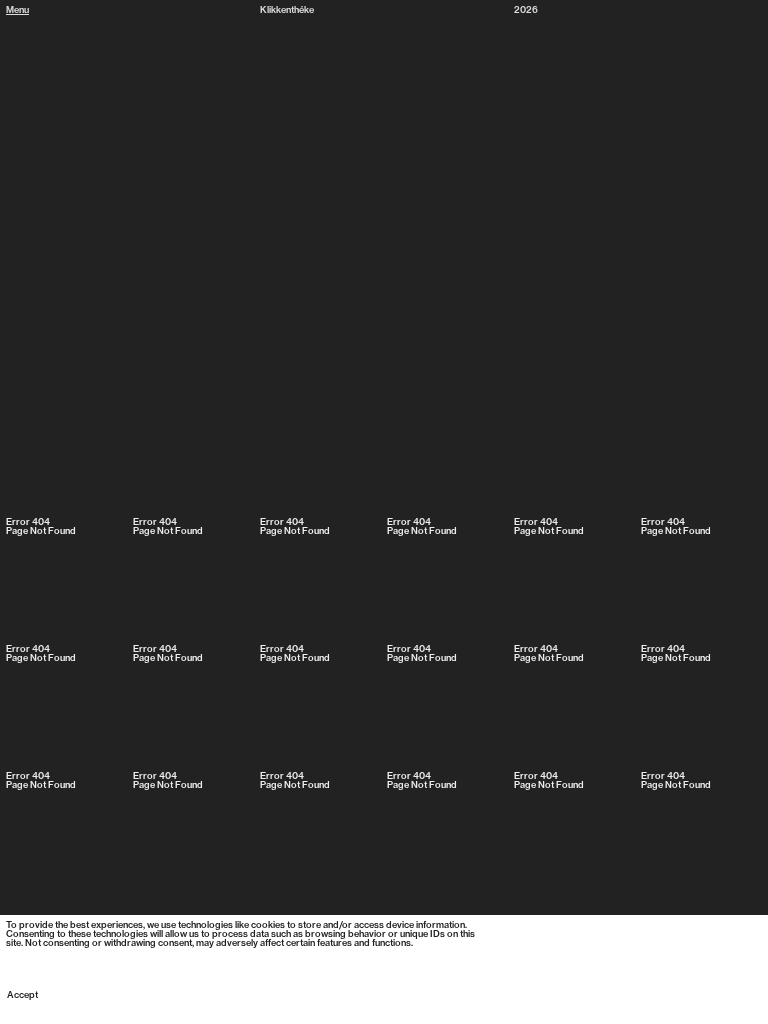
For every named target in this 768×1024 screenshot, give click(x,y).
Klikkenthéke (287, 10)
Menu (17, 10)
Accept (22, 995)
